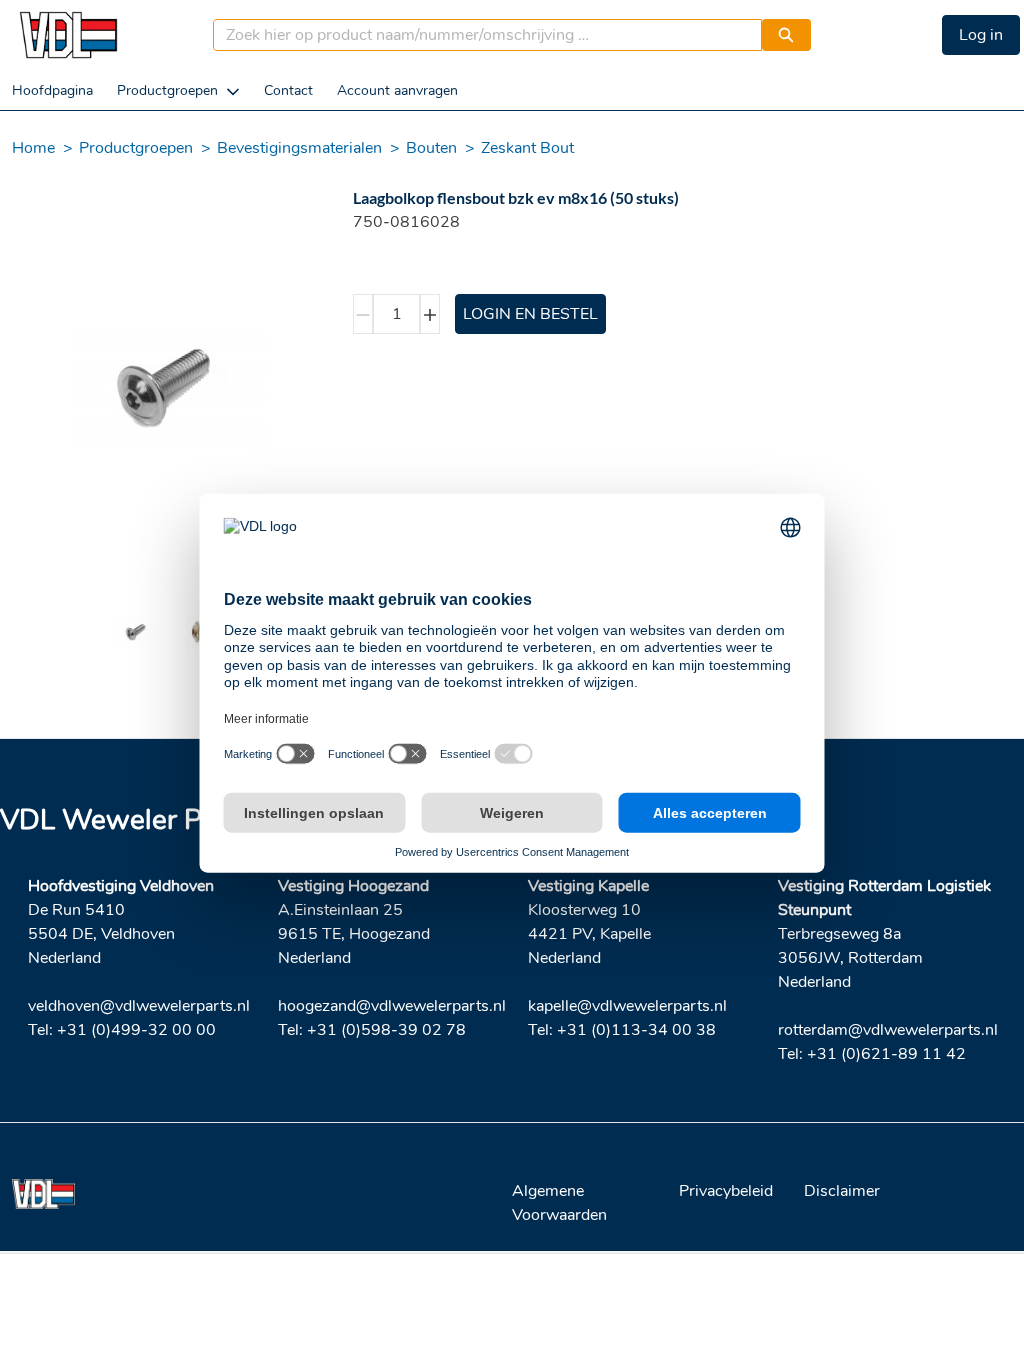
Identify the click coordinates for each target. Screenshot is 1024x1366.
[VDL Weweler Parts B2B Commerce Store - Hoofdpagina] (68, 35)
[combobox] (479, 35)
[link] (52, 90)
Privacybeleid (726, 1191)
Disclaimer (842, 1191)
